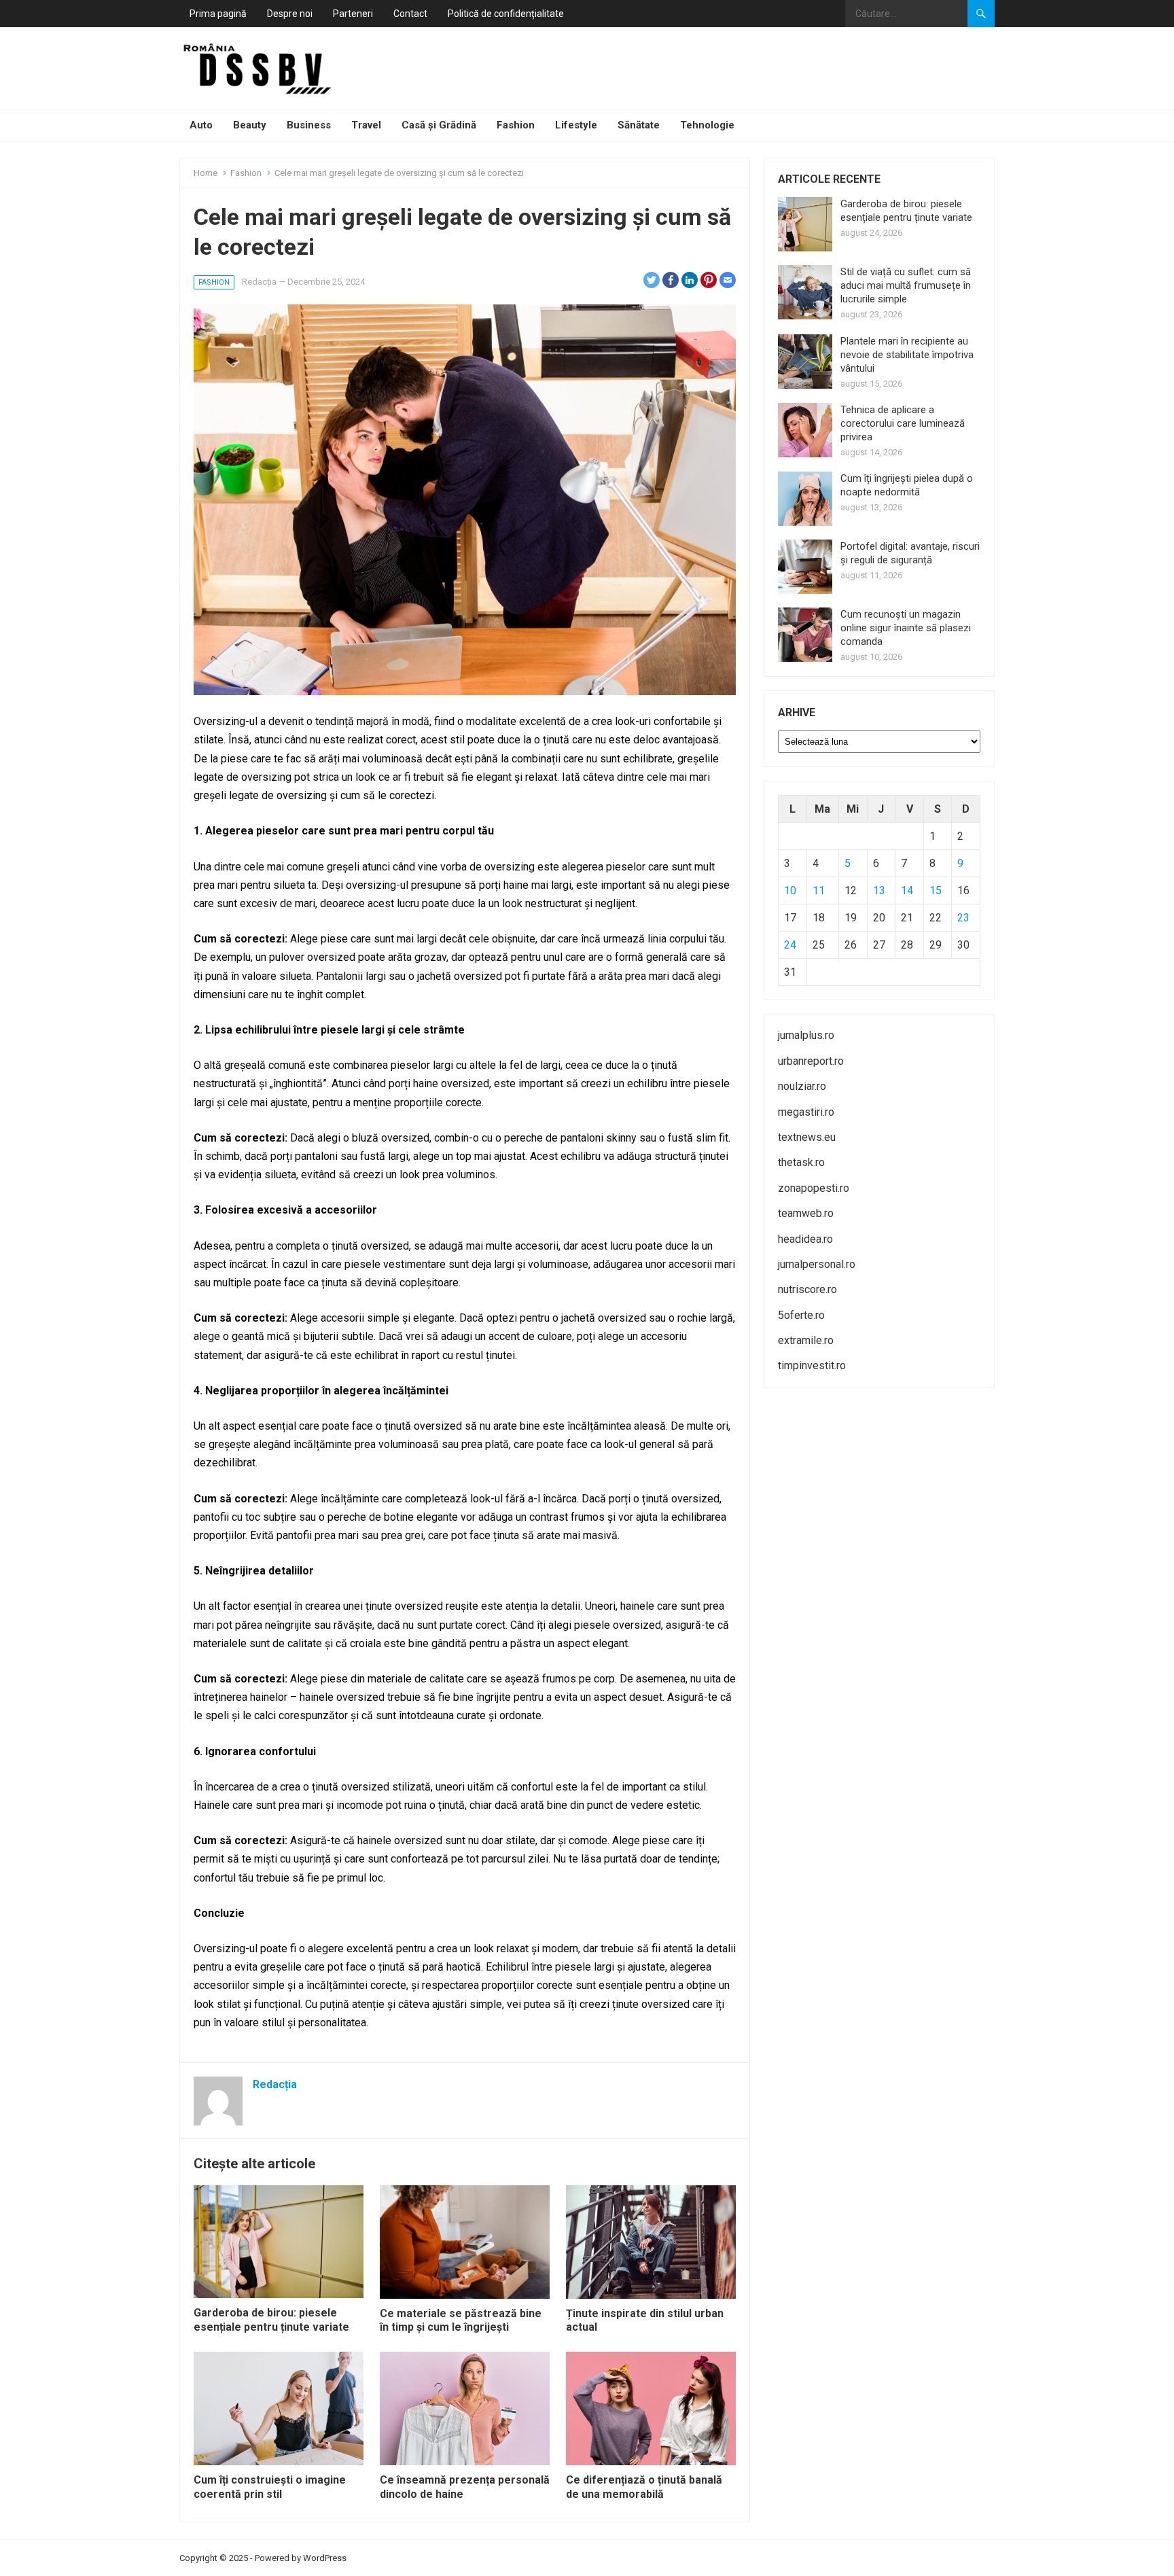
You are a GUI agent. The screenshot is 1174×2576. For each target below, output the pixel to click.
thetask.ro (801, 1162)
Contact (410, 14)
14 (907, 890)
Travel (366, 125)
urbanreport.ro (811, 1061)
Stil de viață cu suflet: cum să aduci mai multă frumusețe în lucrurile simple (906, 285)
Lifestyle (576, 125)
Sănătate (639, 125)
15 (936, 890)
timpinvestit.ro (812, 1365)
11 (819, 890)
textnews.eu (807, 1137)
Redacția (259, 282)
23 (963, 918)
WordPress (325, 2558)
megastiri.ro (806, 1112)
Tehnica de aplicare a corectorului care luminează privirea (903, 423)
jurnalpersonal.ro (817, 1264)
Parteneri (353, 14)
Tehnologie (707, 125)
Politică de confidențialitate (506, 14)
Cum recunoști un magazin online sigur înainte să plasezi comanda (906, 628)
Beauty (250, 125)
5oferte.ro (801, 1315)
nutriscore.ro (807, 1289)
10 (790, 890)
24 (790, 945)
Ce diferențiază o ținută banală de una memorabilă (644, 2487)
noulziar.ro (802, 1086)
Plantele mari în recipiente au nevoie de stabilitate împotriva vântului (907, 355)
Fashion (516, 125)
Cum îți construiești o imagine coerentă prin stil (270, 2487)
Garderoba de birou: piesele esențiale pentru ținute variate (271, 2320)
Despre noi (290, 14)
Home (206, 173)
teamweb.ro (806, 1213)
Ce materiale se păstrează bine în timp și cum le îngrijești (461, 2321)
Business (309, 125)
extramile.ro (806, 1340)
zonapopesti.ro (814, 1188)
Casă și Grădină (439, 125)
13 (879, 890)
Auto (201, 125)
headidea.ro (805, 1239)
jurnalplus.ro (806, 1035)
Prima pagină (218, 14)
